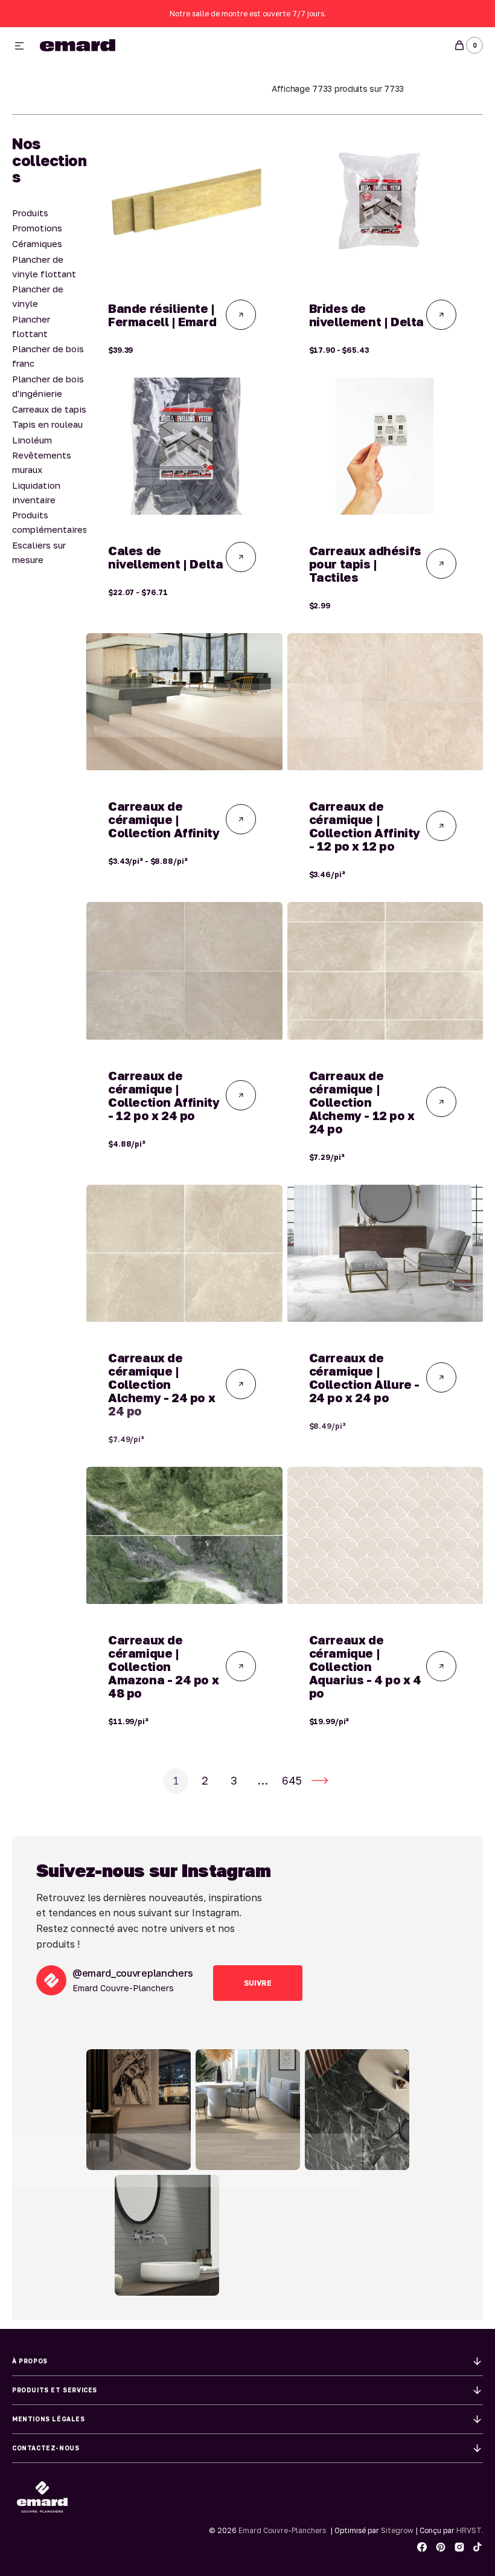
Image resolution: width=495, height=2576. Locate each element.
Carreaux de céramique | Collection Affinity (164, 819)
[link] (184, 204)
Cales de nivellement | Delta (165, 557)
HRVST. (470, 2530)
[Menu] (19, 47)
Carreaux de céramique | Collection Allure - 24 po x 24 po (364, 1377)
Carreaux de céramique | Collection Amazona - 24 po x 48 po (163, 1666)
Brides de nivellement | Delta (366, 315)
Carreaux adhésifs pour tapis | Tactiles (365, 564)
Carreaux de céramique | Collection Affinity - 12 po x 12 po (365, 826)
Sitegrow (397, 2530)
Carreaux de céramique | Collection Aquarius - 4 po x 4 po (365, 1666)
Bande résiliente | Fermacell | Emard (162, 315)
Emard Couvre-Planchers (282, 2530)
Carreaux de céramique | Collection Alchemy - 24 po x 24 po (161, 1384)
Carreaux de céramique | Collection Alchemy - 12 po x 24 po (362, 1102)
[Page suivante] (320, 1781)
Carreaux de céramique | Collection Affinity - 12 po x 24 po (164, 1095)
